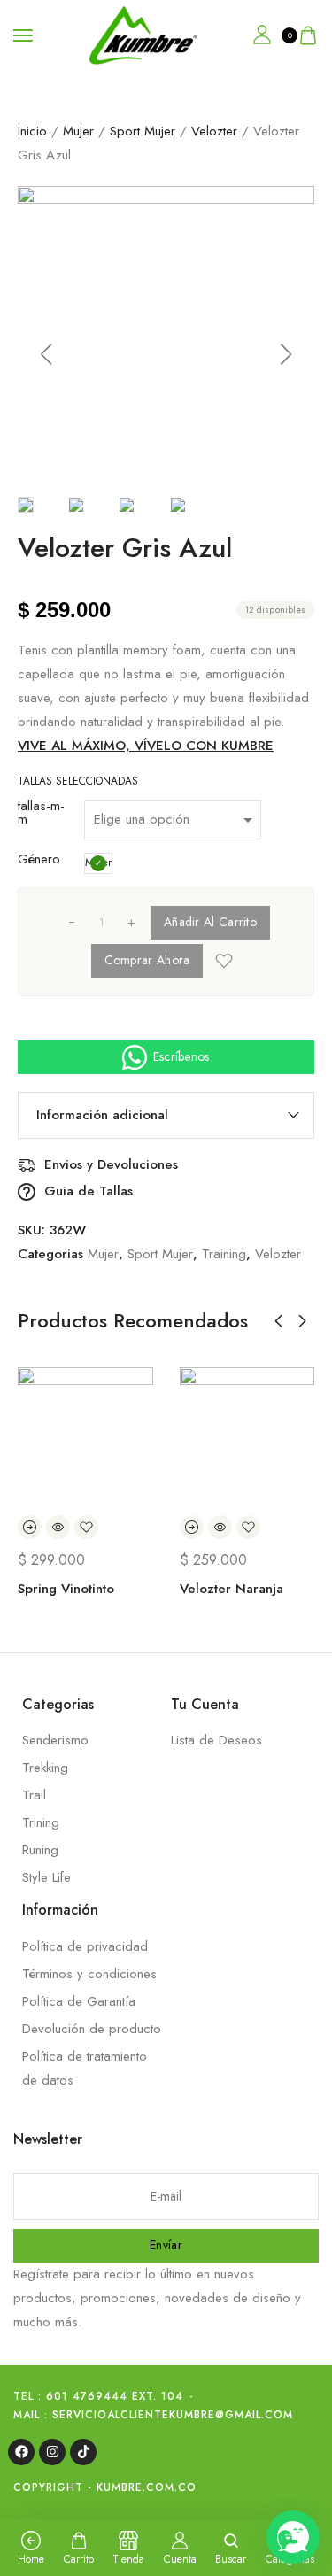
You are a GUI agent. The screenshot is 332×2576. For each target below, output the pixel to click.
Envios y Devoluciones (111, 1165)
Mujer (78, 131)
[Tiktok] (83, 2452)
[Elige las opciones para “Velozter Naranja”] (192, 1527)
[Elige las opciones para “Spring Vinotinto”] (30, 1527)
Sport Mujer (143, 131)
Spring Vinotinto (66, 1589)
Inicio (32, 131)
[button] (46, 354)
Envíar (166, 2245)
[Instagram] (52, 2452)
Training (224, 1254)
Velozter (214, 131)
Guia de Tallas (89, 1191)
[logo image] (143, 34)
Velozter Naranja (232, 1589)
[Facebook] (21, 2452)
